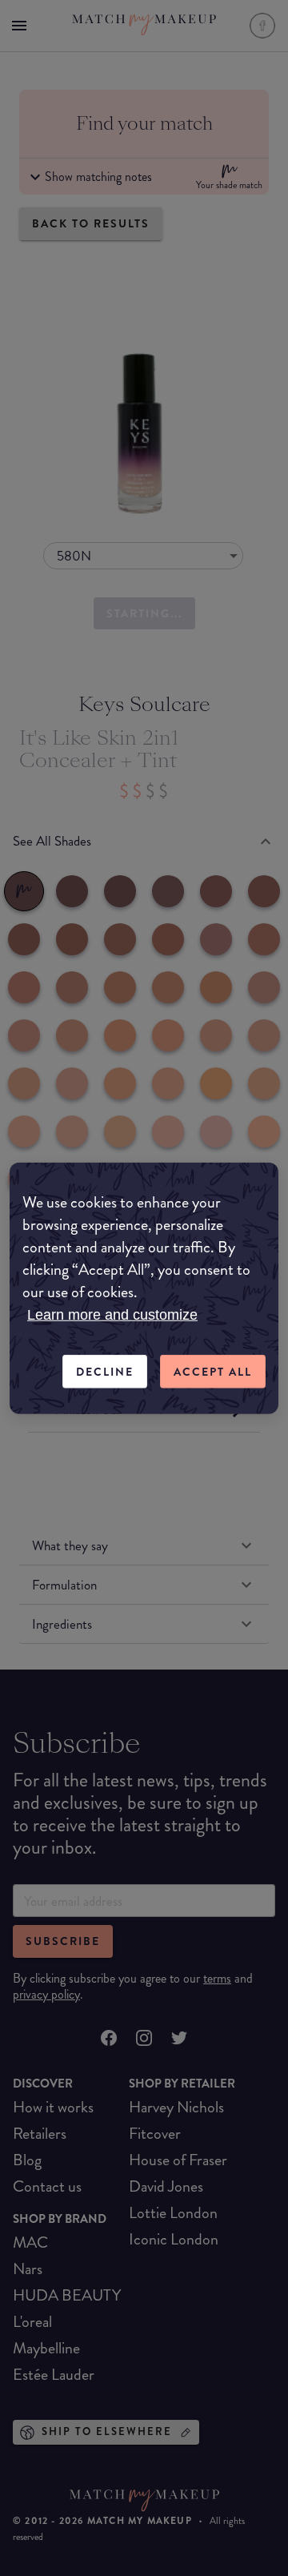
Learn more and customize (112, 1314)
